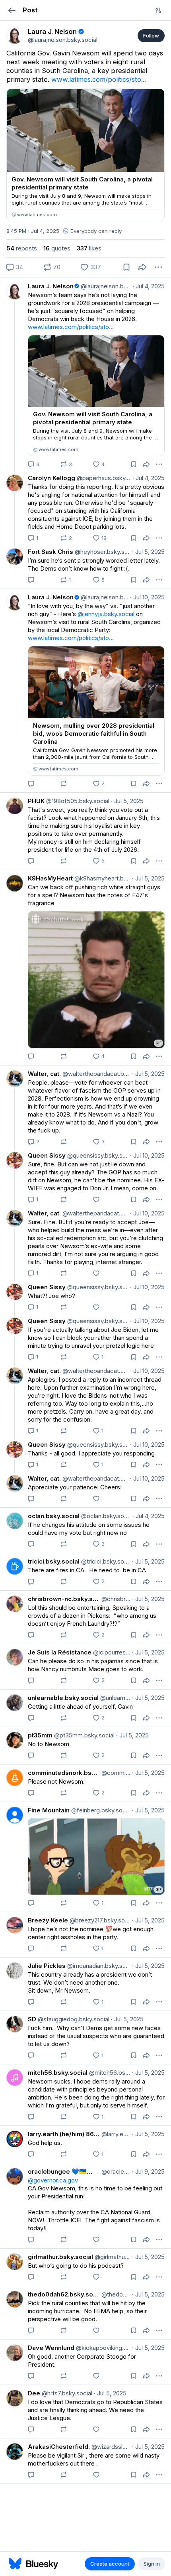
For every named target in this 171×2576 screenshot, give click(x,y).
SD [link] (32, 2019)
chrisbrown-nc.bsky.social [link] (64, 1599)
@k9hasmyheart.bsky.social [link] (102, 878)
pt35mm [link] (40, 1735)
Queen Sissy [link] (47, 1155)
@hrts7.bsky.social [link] (66, 2393)
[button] (12, 10)
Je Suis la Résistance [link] (60, 1652)
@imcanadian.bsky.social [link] (98, 1966)
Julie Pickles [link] (47, 1966)
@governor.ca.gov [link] (53, 2180)
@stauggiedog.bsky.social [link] (73, 2019)
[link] (15, 35)
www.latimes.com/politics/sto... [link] (99, 79)
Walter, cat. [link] (44, 1074)
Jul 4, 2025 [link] (149, 286)
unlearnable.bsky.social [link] (63, 1698)
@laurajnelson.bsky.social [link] (105, 286)
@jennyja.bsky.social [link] (106, 614)
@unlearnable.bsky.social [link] (115, 1698)
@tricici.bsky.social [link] (105, 1561)
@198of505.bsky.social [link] (77, 801)
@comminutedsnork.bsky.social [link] (115, 1773)
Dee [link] (34, 2393)
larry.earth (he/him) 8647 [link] (64, 2134)
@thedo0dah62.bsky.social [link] (115, 2294)
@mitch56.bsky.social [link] (109, 2073)
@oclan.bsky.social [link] (105, 1516)
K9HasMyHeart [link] (50, 878)
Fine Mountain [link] (49, 1810)
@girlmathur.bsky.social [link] (112, 2257)
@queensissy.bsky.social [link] (97, 1155)
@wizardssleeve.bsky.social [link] (110, 2447)
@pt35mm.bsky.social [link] (84, 1735)
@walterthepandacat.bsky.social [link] (96, 1074)
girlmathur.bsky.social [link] (60, 2257)
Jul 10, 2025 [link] (147, 597)
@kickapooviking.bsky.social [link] (102, 2348)
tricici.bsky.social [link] (54, 1561)
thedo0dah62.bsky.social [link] (64, 2294)
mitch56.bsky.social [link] (58, 2073)
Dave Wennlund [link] (51, 2348)
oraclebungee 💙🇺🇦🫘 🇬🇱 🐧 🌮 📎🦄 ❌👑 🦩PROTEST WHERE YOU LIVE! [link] (64, 2171)
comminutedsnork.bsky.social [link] (64, 1773)
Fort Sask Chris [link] (51, 552)
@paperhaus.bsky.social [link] (103, 478)
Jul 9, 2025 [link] (148, 2171)
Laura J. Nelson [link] (51, 286)
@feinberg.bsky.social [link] (100, 1810)
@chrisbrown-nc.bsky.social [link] (115, 1599)
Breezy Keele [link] (48, 1920)
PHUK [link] (36, 801)
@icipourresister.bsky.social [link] (111, 1652)
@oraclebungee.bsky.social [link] (115, 2171)
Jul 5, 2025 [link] (148, 552)
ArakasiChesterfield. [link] (59, 2447)
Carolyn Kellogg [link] (51, 478)
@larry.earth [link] (115, 2134)
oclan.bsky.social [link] (54, 1516)
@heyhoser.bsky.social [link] (102, 552)
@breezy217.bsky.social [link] (99, 1920)
